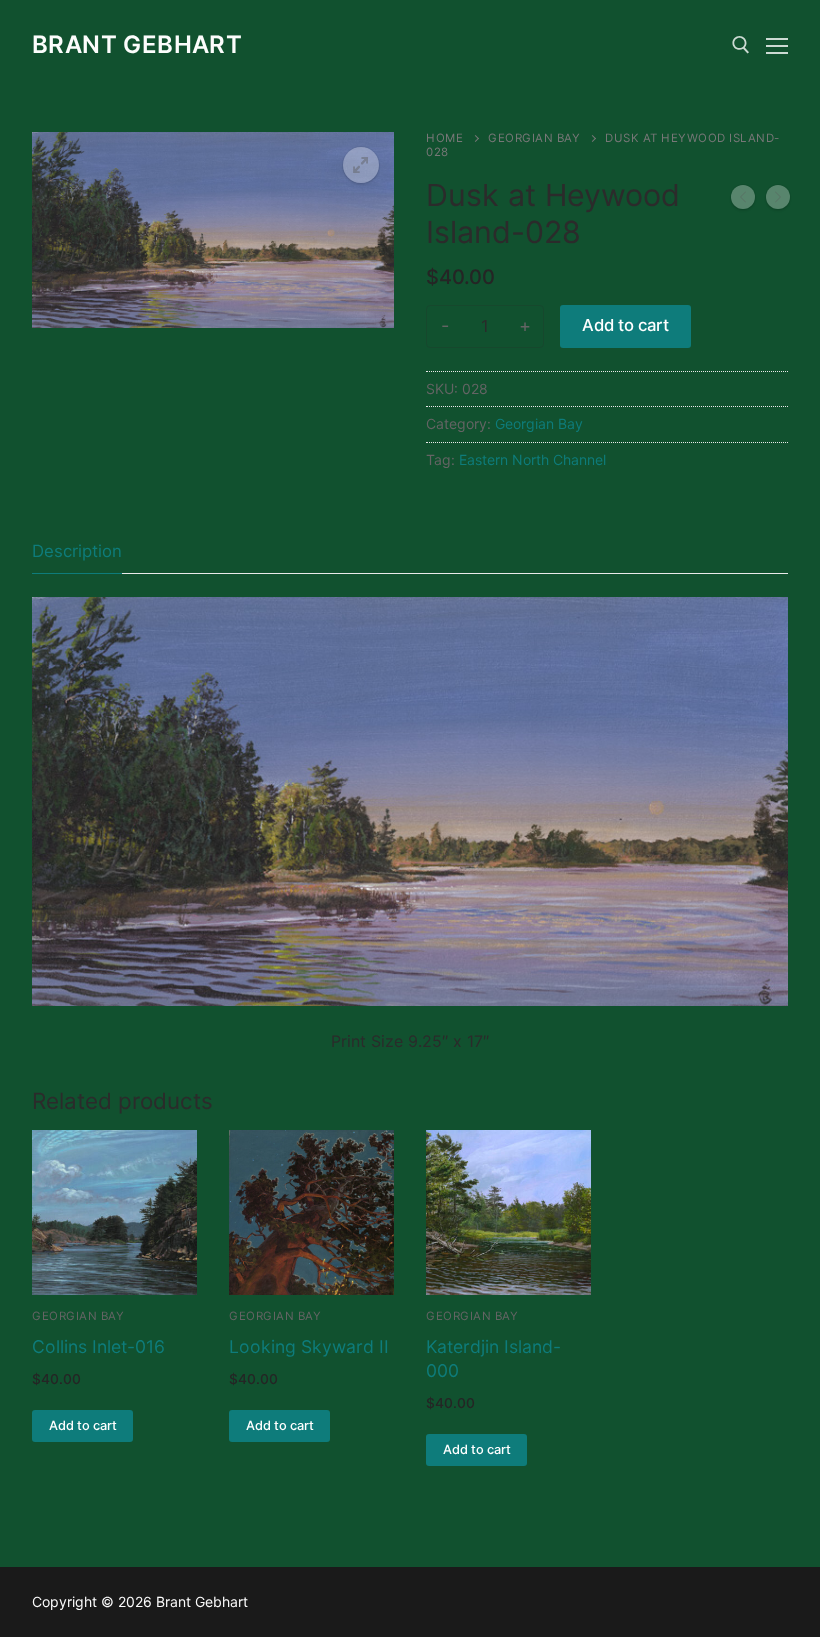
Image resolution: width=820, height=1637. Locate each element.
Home (444, 138)
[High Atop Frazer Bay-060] (743, 201)
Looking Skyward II (309, 1346)
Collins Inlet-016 (98, 1346)
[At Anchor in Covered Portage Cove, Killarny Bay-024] (778, 201)
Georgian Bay (534, 138)
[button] (361, 165)
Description (77, 551)
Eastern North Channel (532, 459)
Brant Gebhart (137, 44)
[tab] (77, 551)
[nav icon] (777, 45)
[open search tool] (741, 45)
